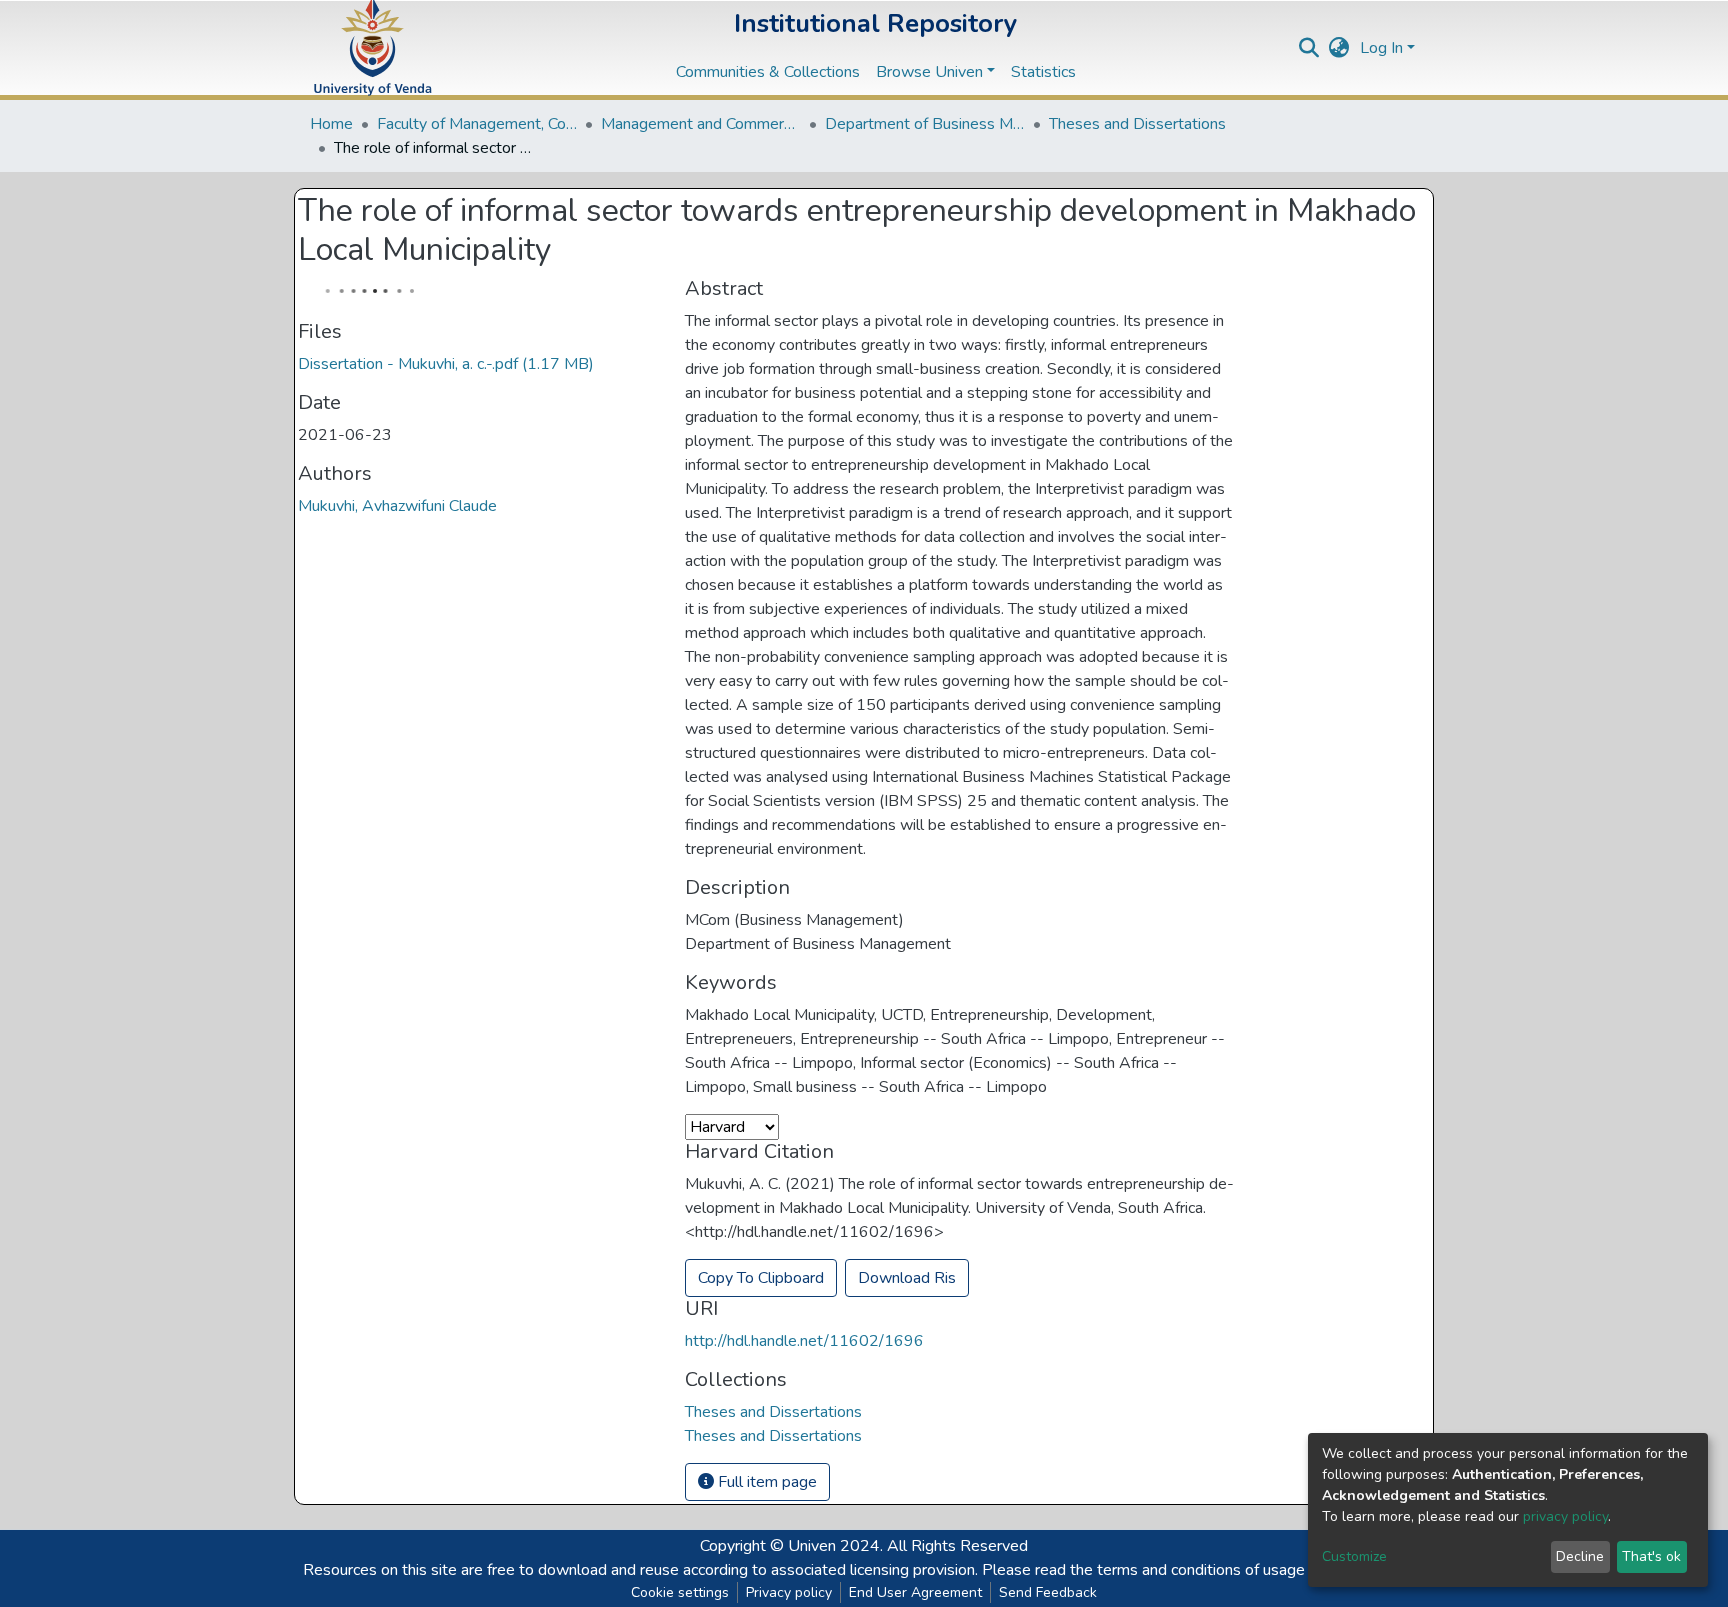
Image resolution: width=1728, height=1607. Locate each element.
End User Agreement (915, 1592)
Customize (1354, 1556)
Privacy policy (789, 1592)
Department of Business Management (925, 124)
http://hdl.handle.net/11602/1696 (804, 1341)
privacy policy (1565, 1516)
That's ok (1651, 1556)
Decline (1580, 1556)
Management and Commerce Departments (701, 124)
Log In (1381, 48)
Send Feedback (1048, 1592)
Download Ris (907, 1278)
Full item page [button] (765, 1482)
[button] (1339, 48)
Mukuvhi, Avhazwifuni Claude (397, 506)
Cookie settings (680, 1592)
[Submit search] (1309, 48)
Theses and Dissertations (1137, 124)
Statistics (1043, 72)
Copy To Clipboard (761, 1278)
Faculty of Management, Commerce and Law (477, 124)
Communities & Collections (768, 72)
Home (331, 124)
